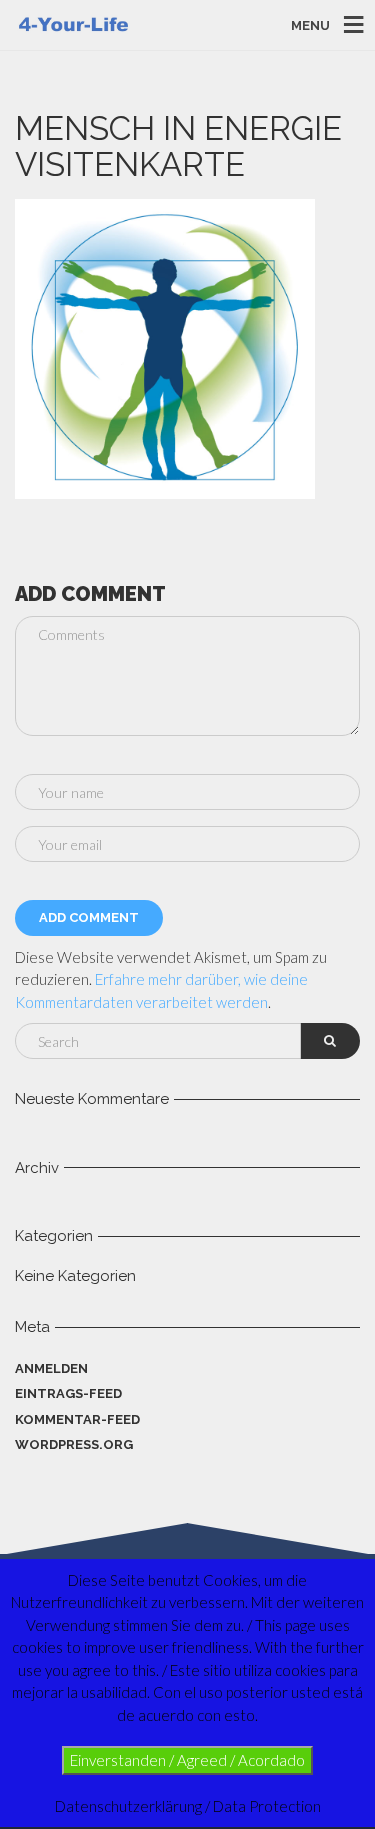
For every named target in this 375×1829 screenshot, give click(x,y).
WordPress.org (74, 1444)
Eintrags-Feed (68, 1393)
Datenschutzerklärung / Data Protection (188, 1806)
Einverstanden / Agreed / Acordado (187, 1760)
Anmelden (51, 1368)
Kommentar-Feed (77, 1419)
